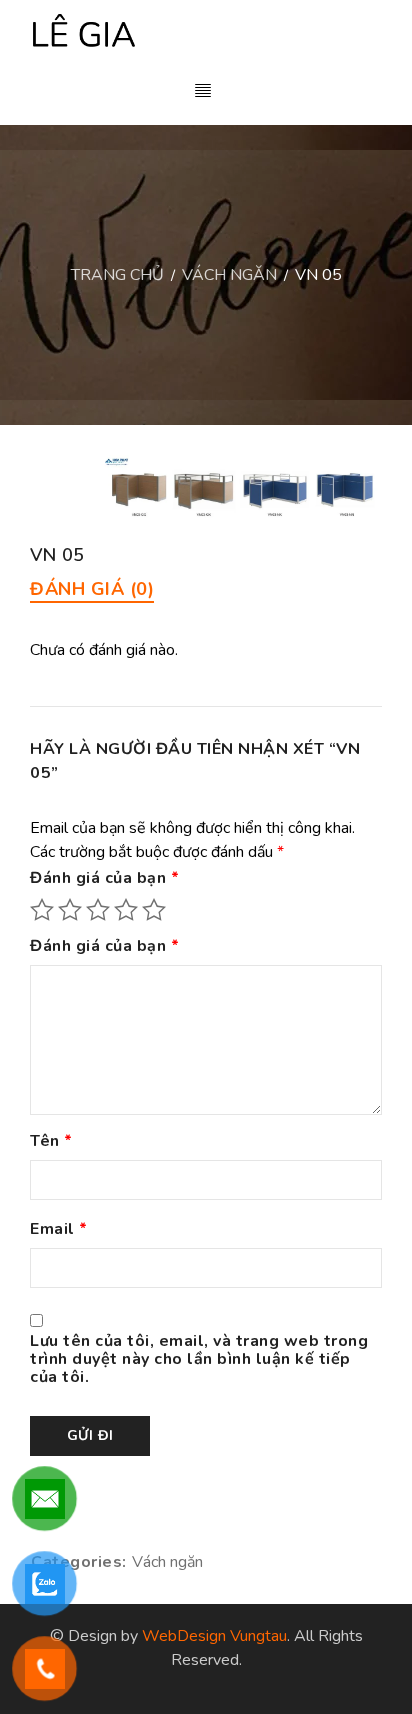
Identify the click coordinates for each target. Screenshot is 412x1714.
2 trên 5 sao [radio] (70, 910)
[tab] (92, 589)
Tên (51, 1142)
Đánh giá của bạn (104, 879)
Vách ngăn (229, 275)
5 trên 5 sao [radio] (154, 910)
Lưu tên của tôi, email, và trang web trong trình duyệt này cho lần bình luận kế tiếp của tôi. (199, 1360)
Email (59, 1230)
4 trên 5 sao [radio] (126, 910)
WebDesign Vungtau (214, 1636)
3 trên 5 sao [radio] (98, 910)
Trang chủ (117, 275)
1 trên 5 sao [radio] (42, 910)
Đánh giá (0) (92, 589)
